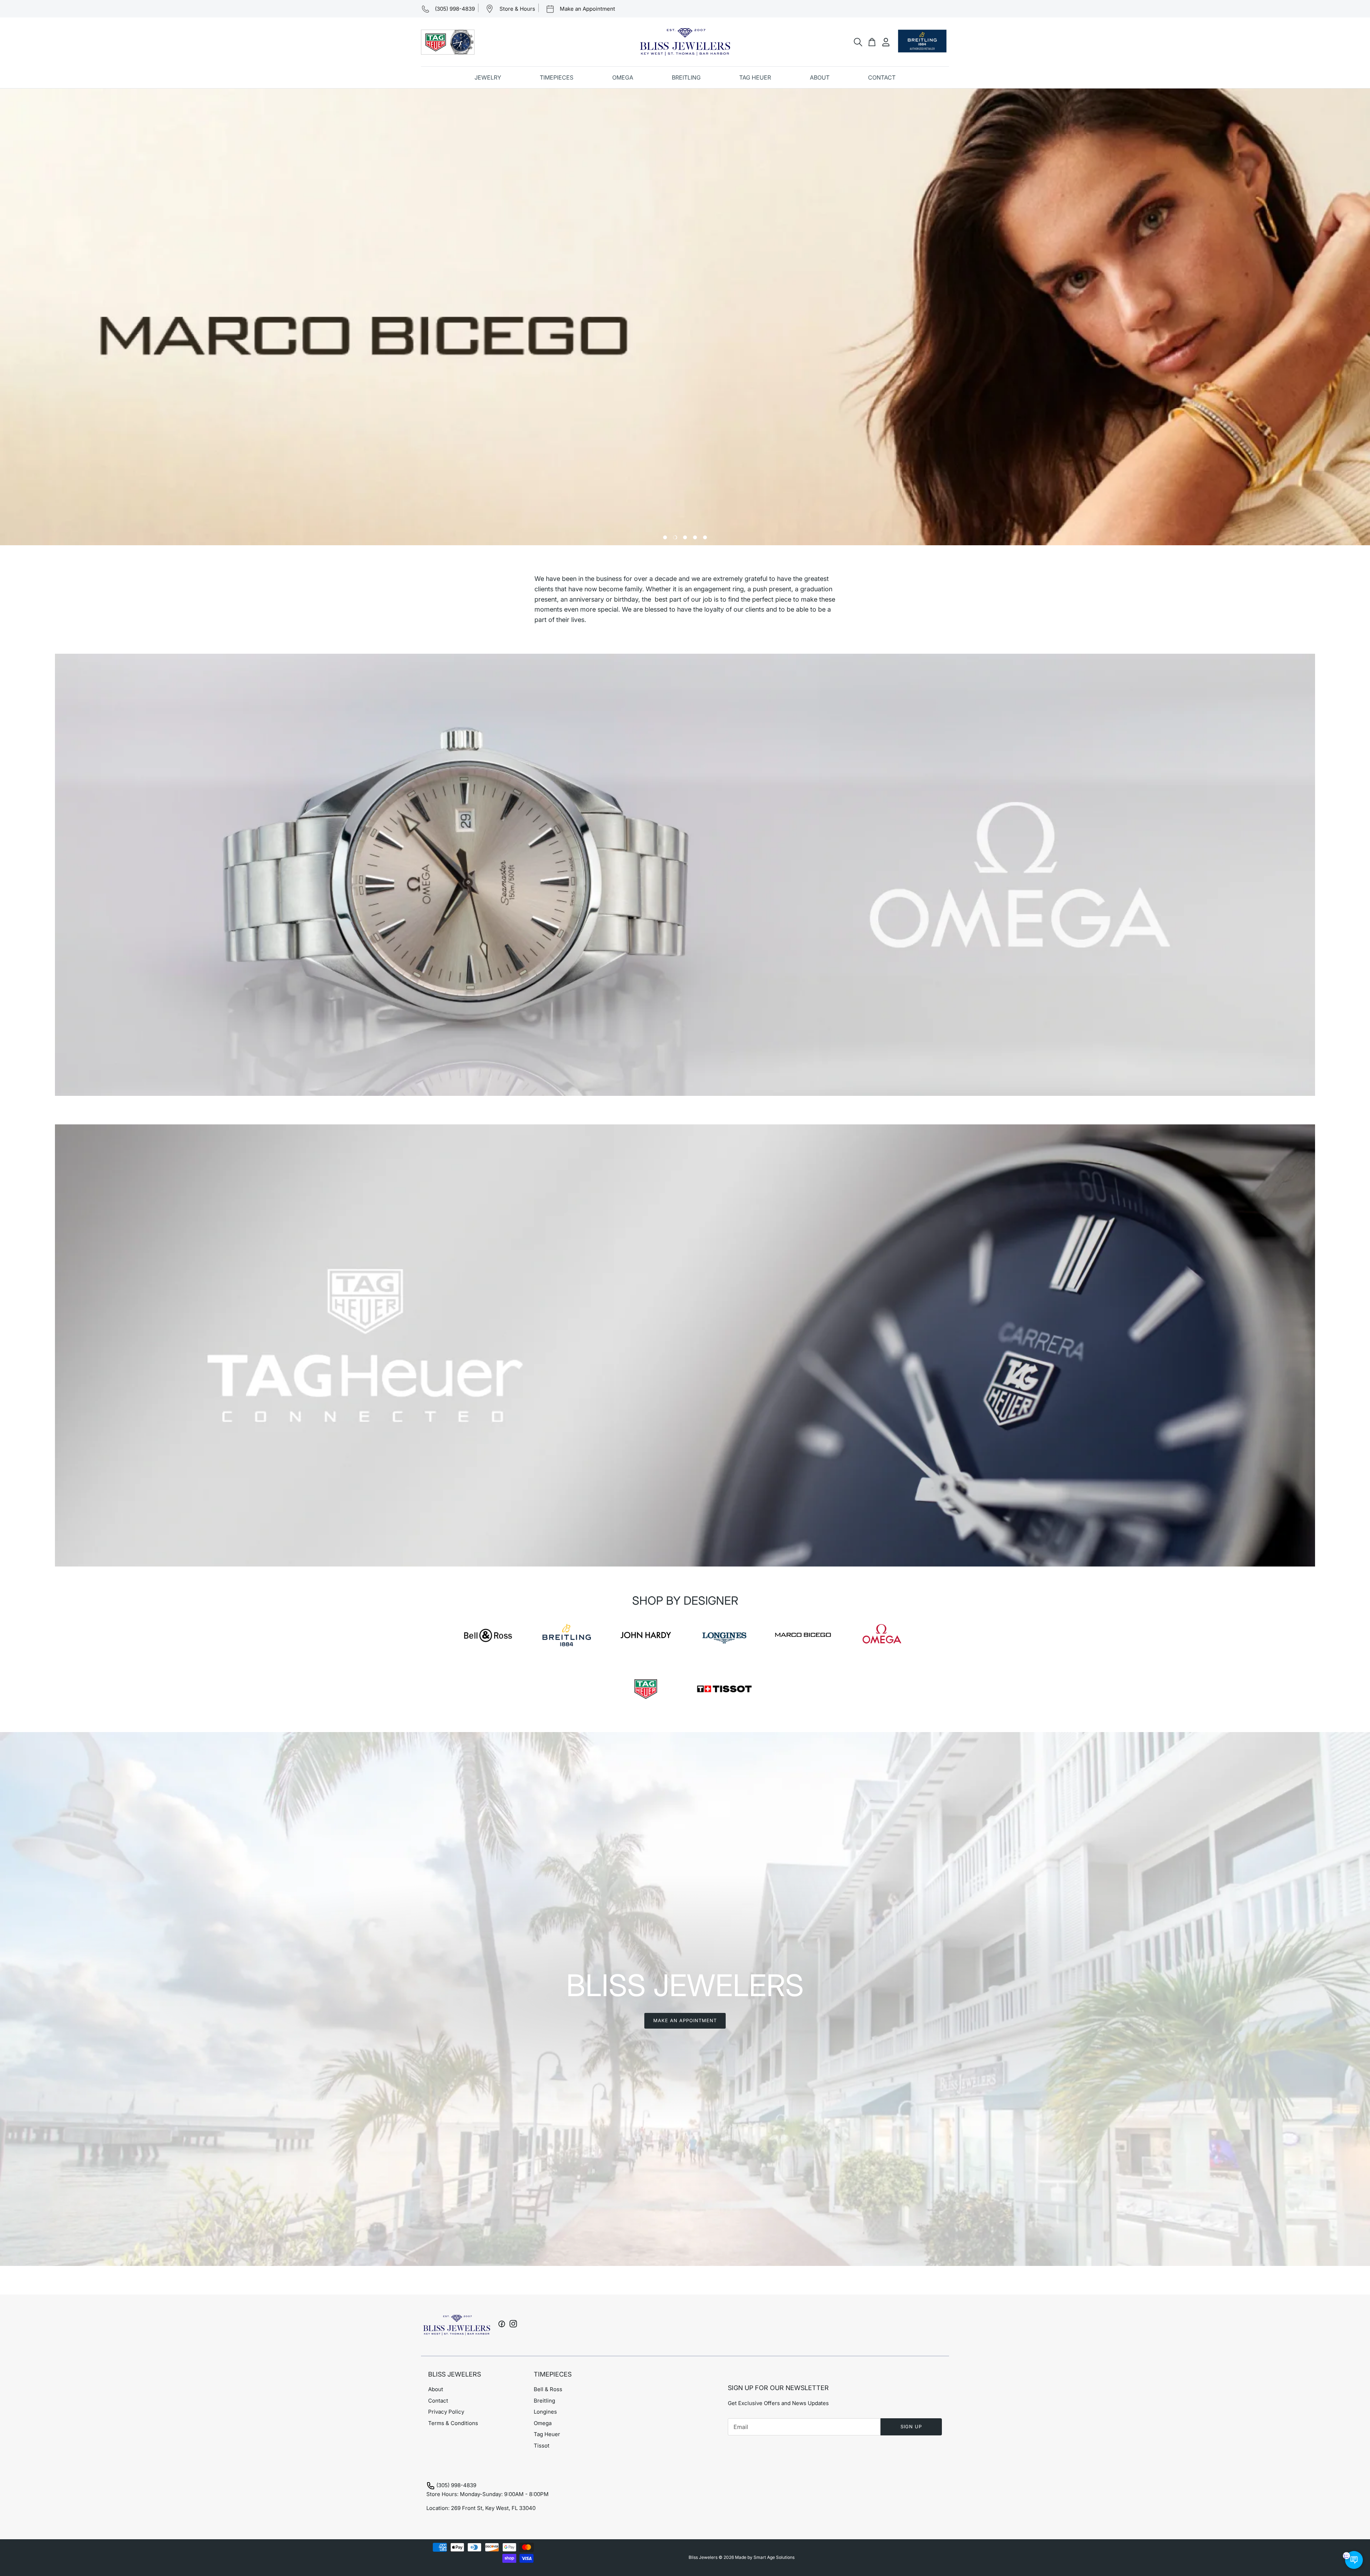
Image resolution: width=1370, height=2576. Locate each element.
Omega (543, 2423)
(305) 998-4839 (456, 2485)
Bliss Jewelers (703, 2557)
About (436, 2389)
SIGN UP (911, 2426)
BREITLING (686, 77)
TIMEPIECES (557, 77)
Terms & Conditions (453, 2423)
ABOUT (820, 77)
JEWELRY (488, 77)
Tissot (542, 2446)
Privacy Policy (446, 2412)
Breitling (544, 2401)
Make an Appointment (685, 2020)
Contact (438, 2401)
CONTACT (882, 77)
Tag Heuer (547, 2434)
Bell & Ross (548, 2389)
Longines (545, 2412)
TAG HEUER (755, 77)
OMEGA (623, 77)
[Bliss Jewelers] (685, 42)
